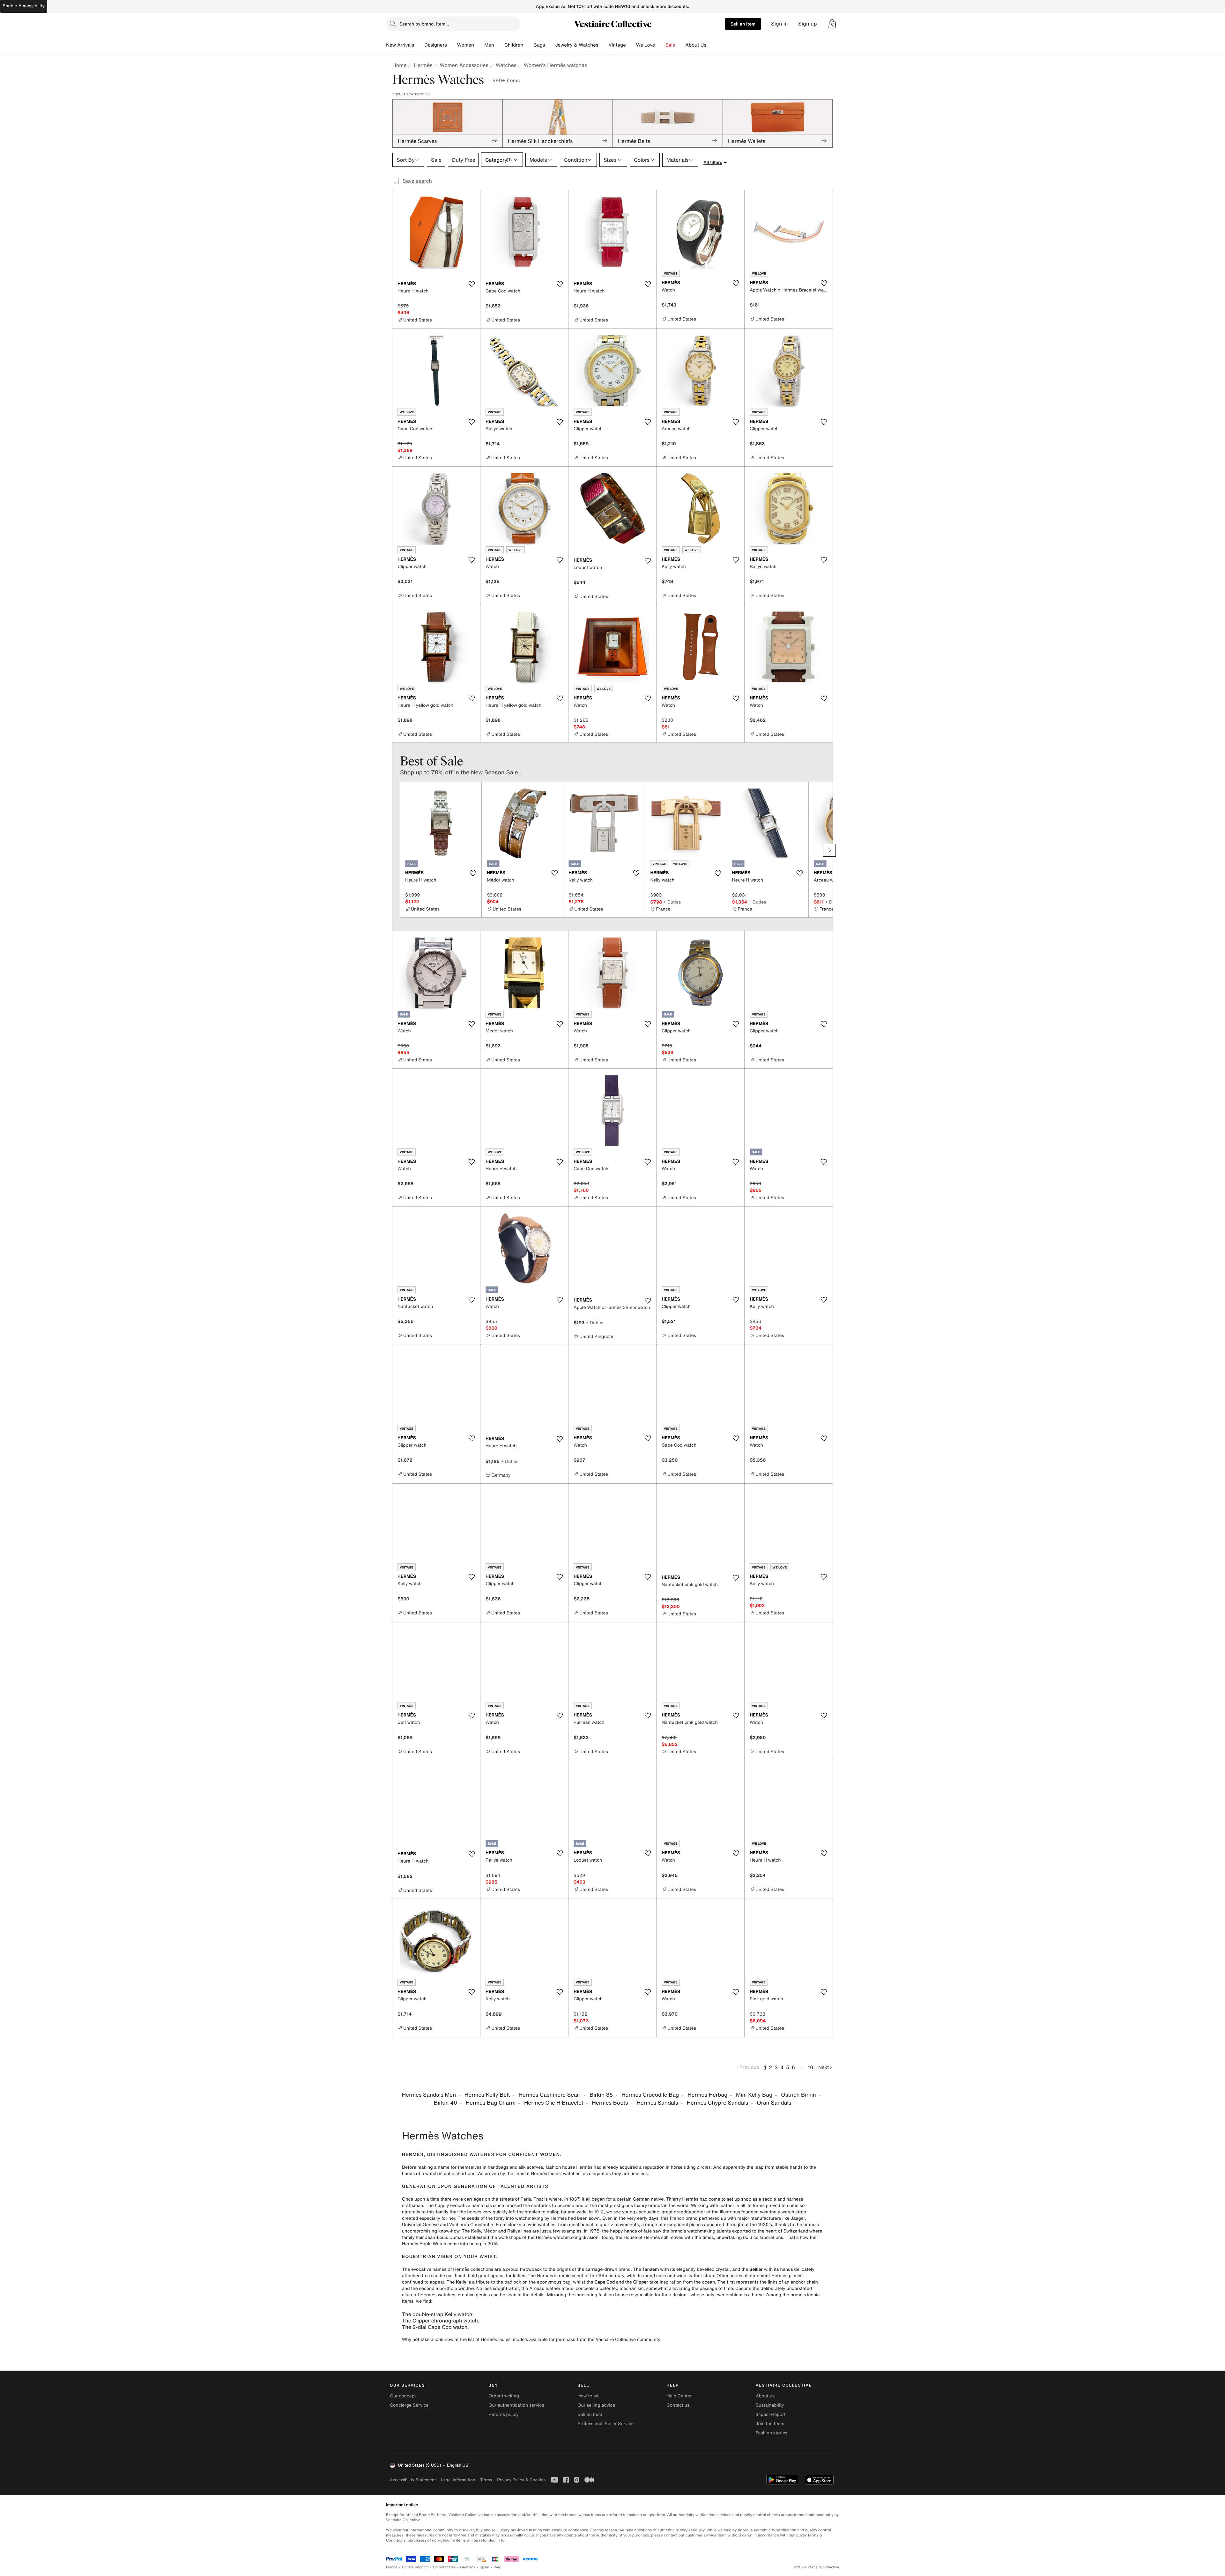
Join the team (770, 2424)
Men (489, 45)
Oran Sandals (774, 2103)
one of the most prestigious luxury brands (619, 2206)
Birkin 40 (445, 2103)
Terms (486, 2480)
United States (445, 2567)
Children (514, 45)
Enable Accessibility (24, 6)
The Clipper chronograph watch (440, 2321)
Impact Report (771, 2414)
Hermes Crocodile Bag (650, 2095)
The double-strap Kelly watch (437, 2314)
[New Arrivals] (419, 45)
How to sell (589, 2396)
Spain (485, 2567)
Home (399, 65)
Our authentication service (516, 2405)
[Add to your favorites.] (471, 284)
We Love (646, 45)
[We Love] (660, 45)
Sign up (808, 24)
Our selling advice (596, 2405)
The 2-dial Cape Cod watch (435, 2327)
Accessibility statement (413, 2480)
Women (466, 45)
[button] (832, 24)
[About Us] (711, 45)
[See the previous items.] (396, 850)
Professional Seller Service (605, 2424)
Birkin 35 (601, 2095)
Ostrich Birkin (798, 2095)
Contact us (678, 2405)
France (392, 2567)
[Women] (479, 45)
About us (765, 2396)
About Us (696, 45)
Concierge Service (409, 2405)
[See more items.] (829, 850)
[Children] (528, 45)
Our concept (403, 2396)
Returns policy (503, 2414)
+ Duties (672, 902)
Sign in (780, 24)
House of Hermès (642, 2237)
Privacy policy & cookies (521, 2480)
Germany (468, 2567)
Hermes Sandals (657, 2103)
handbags (498, 2167)
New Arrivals (400, 45)
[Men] (499, 45)
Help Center (679, 2396)
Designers (436, 45)
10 (810, 2067)
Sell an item (743, 24)
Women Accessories (464, 65)
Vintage (617, 45)
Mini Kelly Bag (754, 2095)
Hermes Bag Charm (491, 2103)
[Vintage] (631, 45)
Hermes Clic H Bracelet (554, 2103)
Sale (670, 45)
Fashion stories (772, 2433)
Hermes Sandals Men (429, 2095)
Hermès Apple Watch (424, 2244)
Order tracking (504, 2396)
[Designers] (452, 45)
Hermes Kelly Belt (487, 2095)
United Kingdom (415, 2567)
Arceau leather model (552, 2288)
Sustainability (770, 2405)
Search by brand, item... (424, 24)
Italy (497, 2567)
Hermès (423, 65)
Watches (506, 65)
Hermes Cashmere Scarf (550, 2095)
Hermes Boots (610, 2103)
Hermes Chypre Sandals (717, 2103)
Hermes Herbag (707, 2095)
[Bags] (550, 45)
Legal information (458, 2480)
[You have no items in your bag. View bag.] (832, 24)
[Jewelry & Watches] (603, 45)
